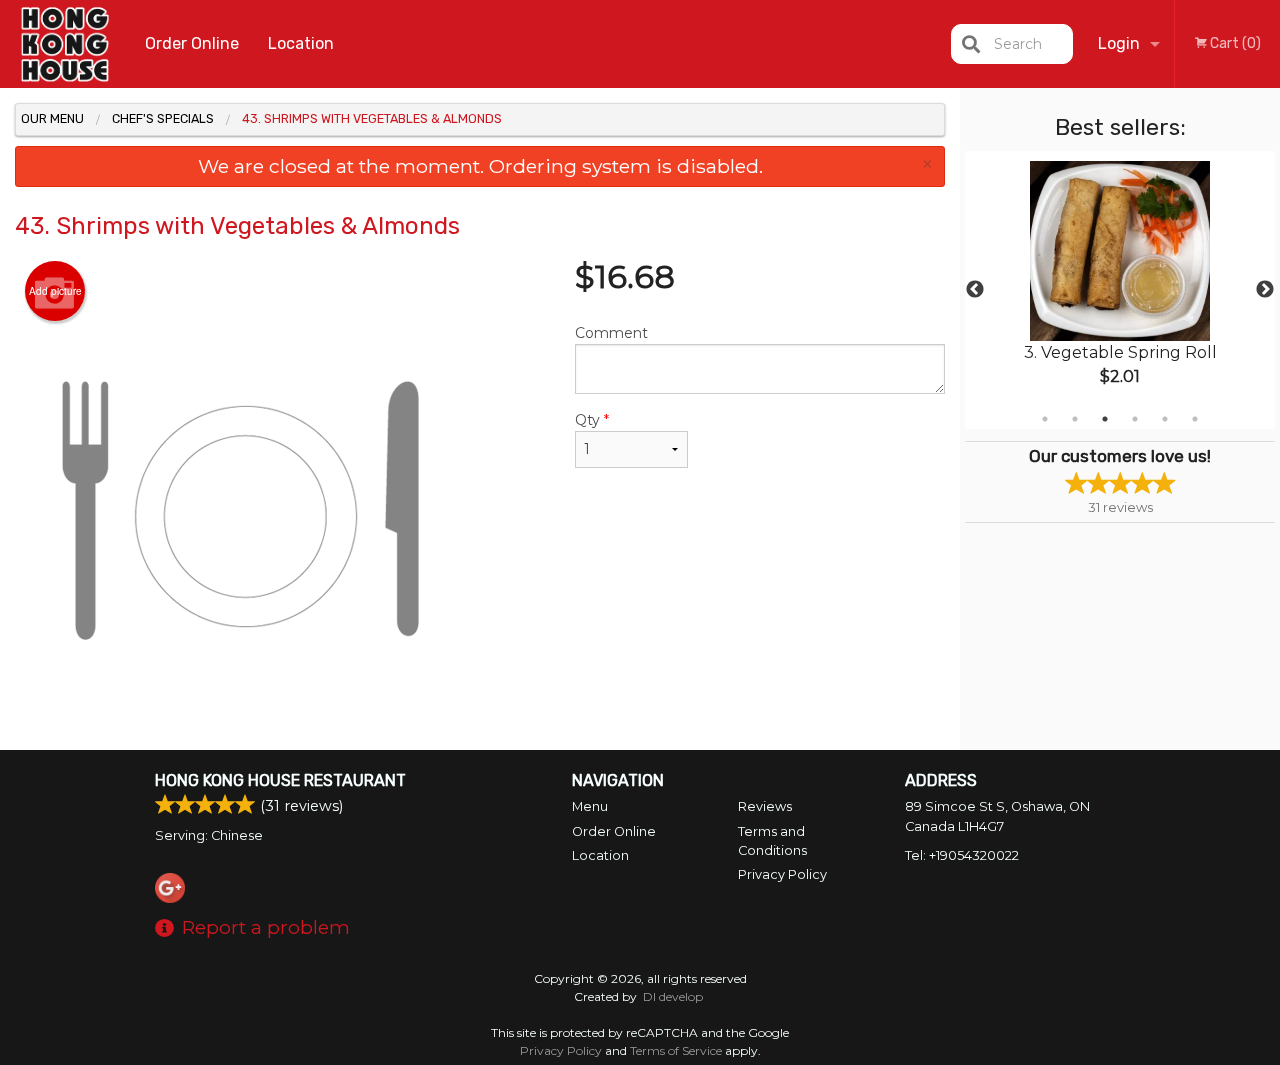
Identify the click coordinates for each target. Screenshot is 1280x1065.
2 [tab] (1075, 419)
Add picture (55, 291)
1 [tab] (1045, 419)
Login (1119, 43)
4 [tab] (1135, 419)
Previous (975, 290)
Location (301, 43)
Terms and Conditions (772, 841)
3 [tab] (1105, 419)
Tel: (962, 855)
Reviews (765, 806)
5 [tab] (1165, 419)
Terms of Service (676, 1050)
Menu (590, 806)
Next (1265, 290)
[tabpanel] (1120, 290)
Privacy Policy (782, 874)
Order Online (192, 43)
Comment (611, 333)
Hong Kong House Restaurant (280, 780)
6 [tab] (1195, 419)
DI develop (673, 996)
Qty (592, 420)
